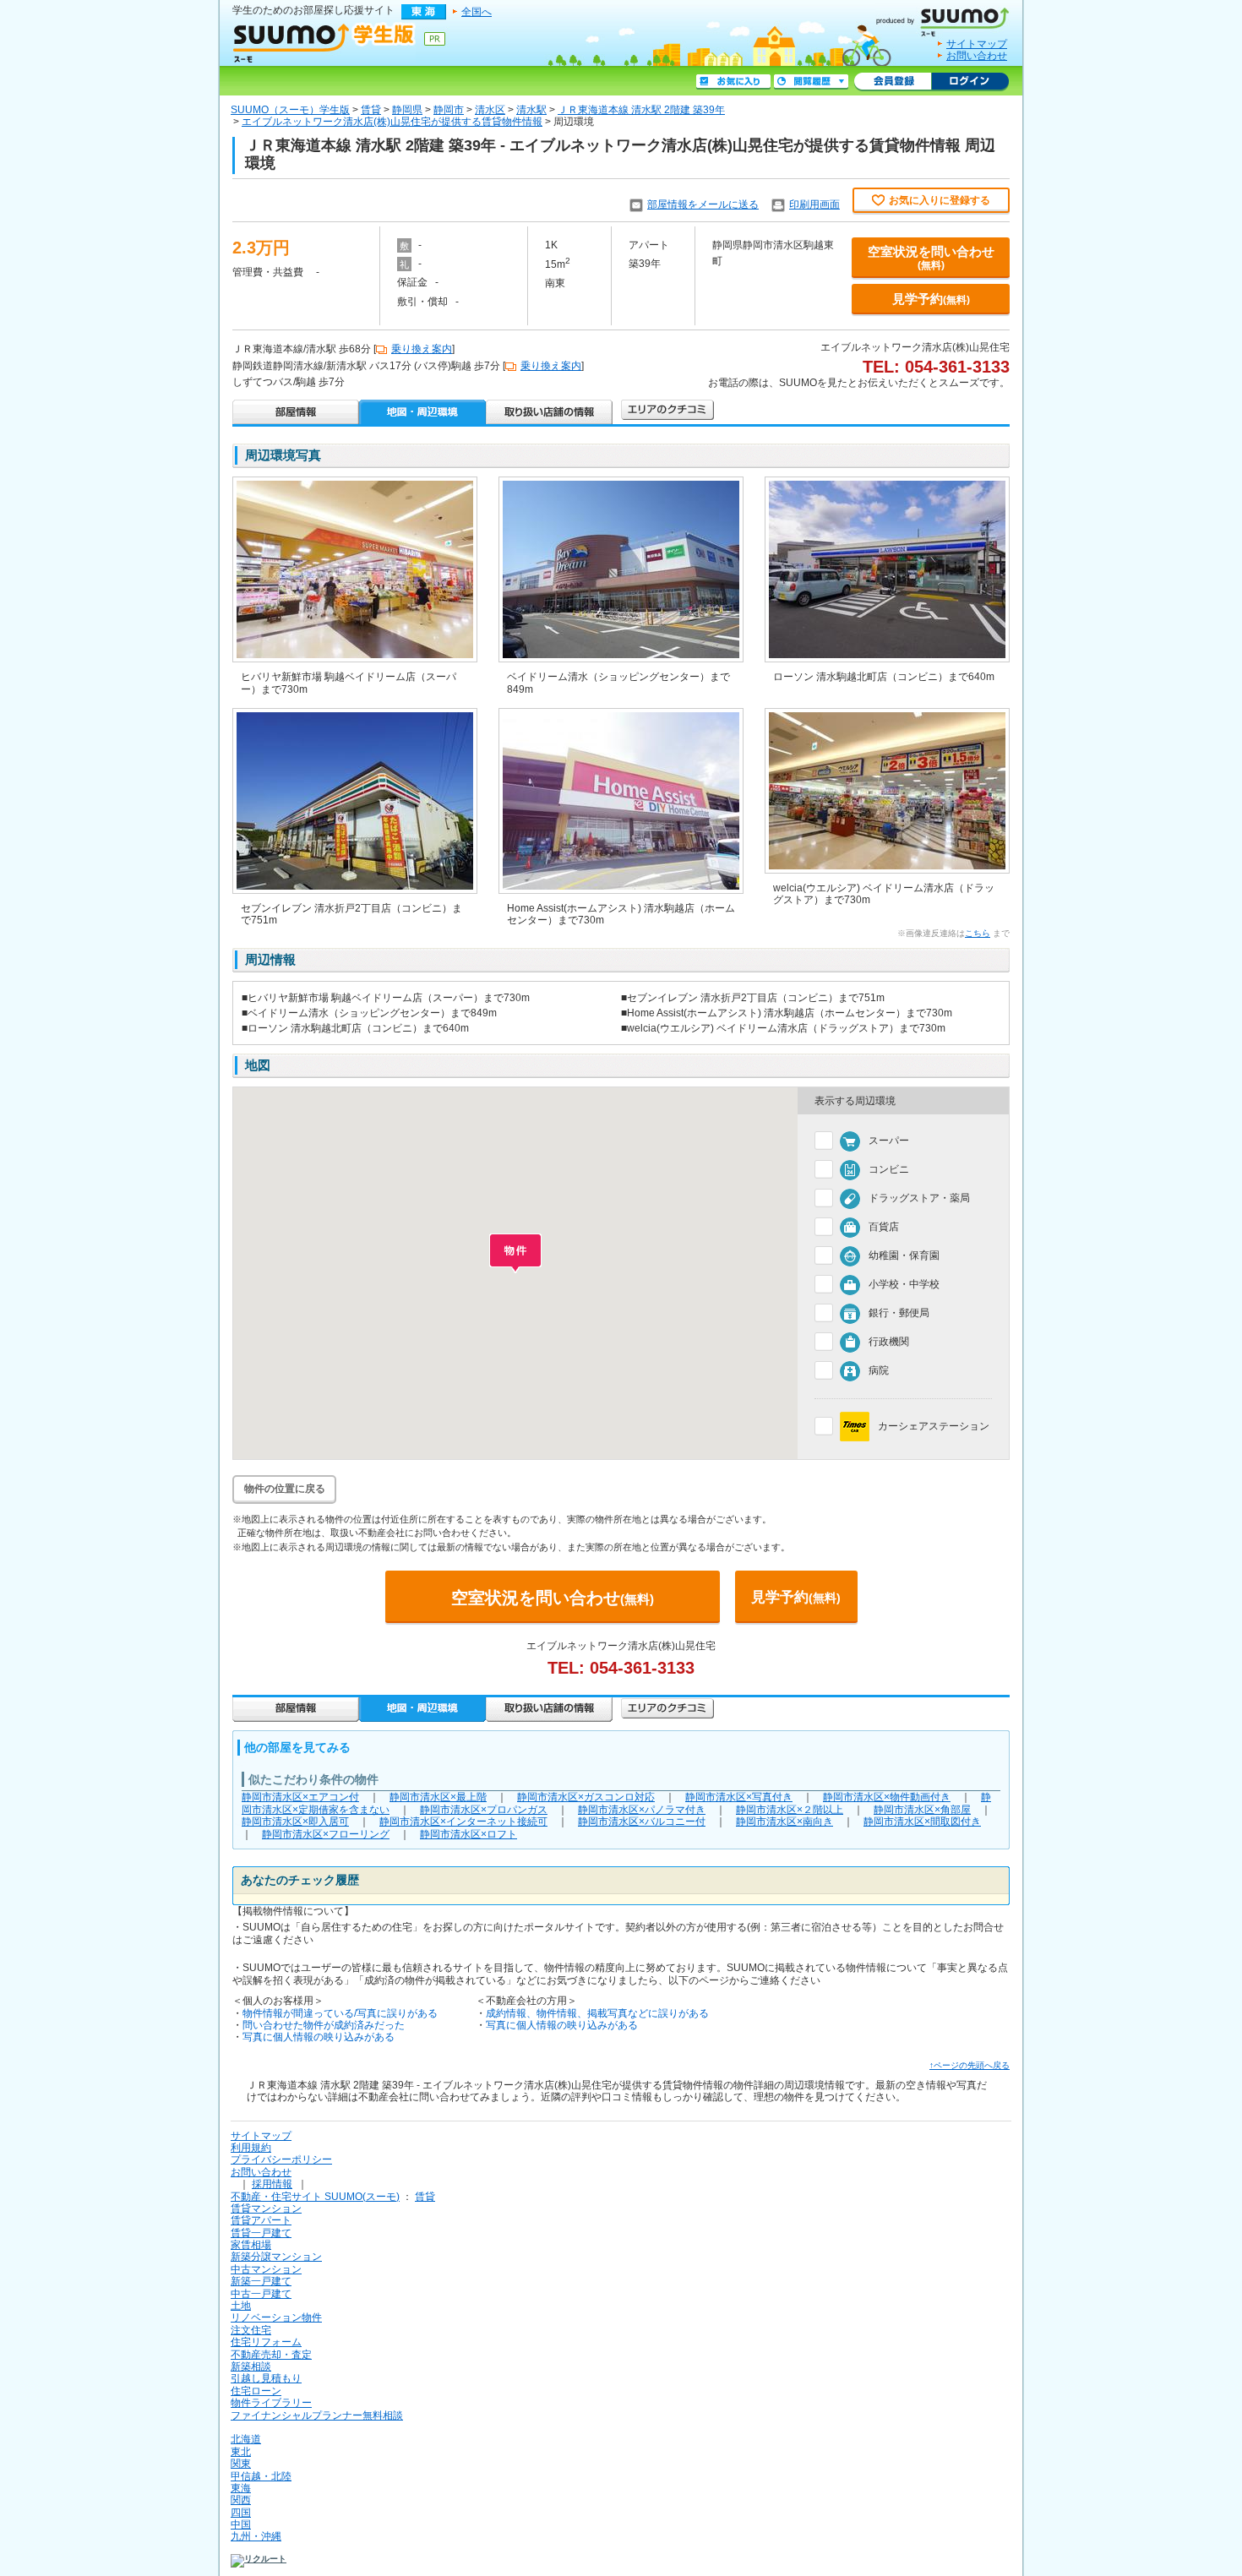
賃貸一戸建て (261, 2233)
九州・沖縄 (256, 2536)
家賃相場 (251, 2245)
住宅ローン (256, 2391)
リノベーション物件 (276, 2317)
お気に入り (733, 82)
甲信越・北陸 (261, 2476)
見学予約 (931, 299)
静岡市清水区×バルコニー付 (642, 1822)
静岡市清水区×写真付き (739, 1797)
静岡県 (407, 110)
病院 (879, 1370)
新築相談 (251, 2366)
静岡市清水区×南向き (784, 1822)
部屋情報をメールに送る (703, 204)
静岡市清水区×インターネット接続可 (463, 1822)
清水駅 (531, 110)
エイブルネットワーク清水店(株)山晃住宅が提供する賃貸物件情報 (392, 122)
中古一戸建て (261, 2294)
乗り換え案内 (422, 349)
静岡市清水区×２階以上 (790, 1810)
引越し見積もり (266, 2378)
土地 (241, 2306)
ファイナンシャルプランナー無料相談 (317, 2415)
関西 (241, 2500)
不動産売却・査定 (271, 2355)
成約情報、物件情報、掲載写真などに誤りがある (597, 2013)
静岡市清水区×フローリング (326, 1834)
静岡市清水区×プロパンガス (484, 1810)
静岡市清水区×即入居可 (295, 1822)
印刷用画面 (814, 204)
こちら (978, 933)
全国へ (477, 12)
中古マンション (266, 2269)
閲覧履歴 (811, 82)
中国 (241, 2524)
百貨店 (884, 1227)
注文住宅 (251, 2330)
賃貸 (371, 110)
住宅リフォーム (266, 2342)
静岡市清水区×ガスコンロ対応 (586, 1797)
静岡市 (449, 110)
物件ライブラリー (271, 2403)
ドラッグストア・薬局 (919, 1198)
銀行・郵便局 (899, 1313)
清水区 (490, 110)
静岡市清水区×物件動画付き (887, 1797)
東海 (241, 2488)
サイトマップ (977, 44)
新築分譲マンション (276, 2257)
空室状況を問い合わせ (931, 258)
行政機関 (889, 1342)
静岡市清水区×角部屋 (922, 1810)
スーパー (889, 1141)
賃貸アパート (261, 2220)
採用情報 (272, 2184)
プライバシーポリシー (281, 2159)
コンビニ (889, 1169)
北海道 (246, 2439)
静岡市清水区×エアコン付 (300, 1797)
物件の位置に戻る (285, 1489)
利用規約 (251, 2148)
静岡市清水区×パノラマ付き (642, 1810)
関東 (241, 2464)
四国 (241, 2513)
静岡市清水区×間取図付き (922, 1822)
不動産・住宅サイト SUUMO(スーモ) (315, 2197)
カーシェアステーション (934, 1426)
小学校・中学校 (904, 1284)
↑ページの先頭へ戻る (970, 2065)
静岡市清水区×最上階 (438, 1797)
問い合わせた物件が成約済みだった (324, 2025)
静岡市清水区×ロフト (468, 1834)
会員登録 (893, 82)
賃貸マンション (266, 2208)
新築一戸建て (261, 2281)
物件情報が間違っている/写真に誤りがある (340, 2013)
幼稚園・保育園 (904, 1255)
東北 (241, 2452)
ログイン (970, 82)
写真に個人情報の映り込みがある (319, 2037)
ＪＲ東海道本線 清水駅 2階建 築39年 (641, 110)
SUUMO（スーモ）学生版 (290, 110)
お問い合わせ (977, 56)
